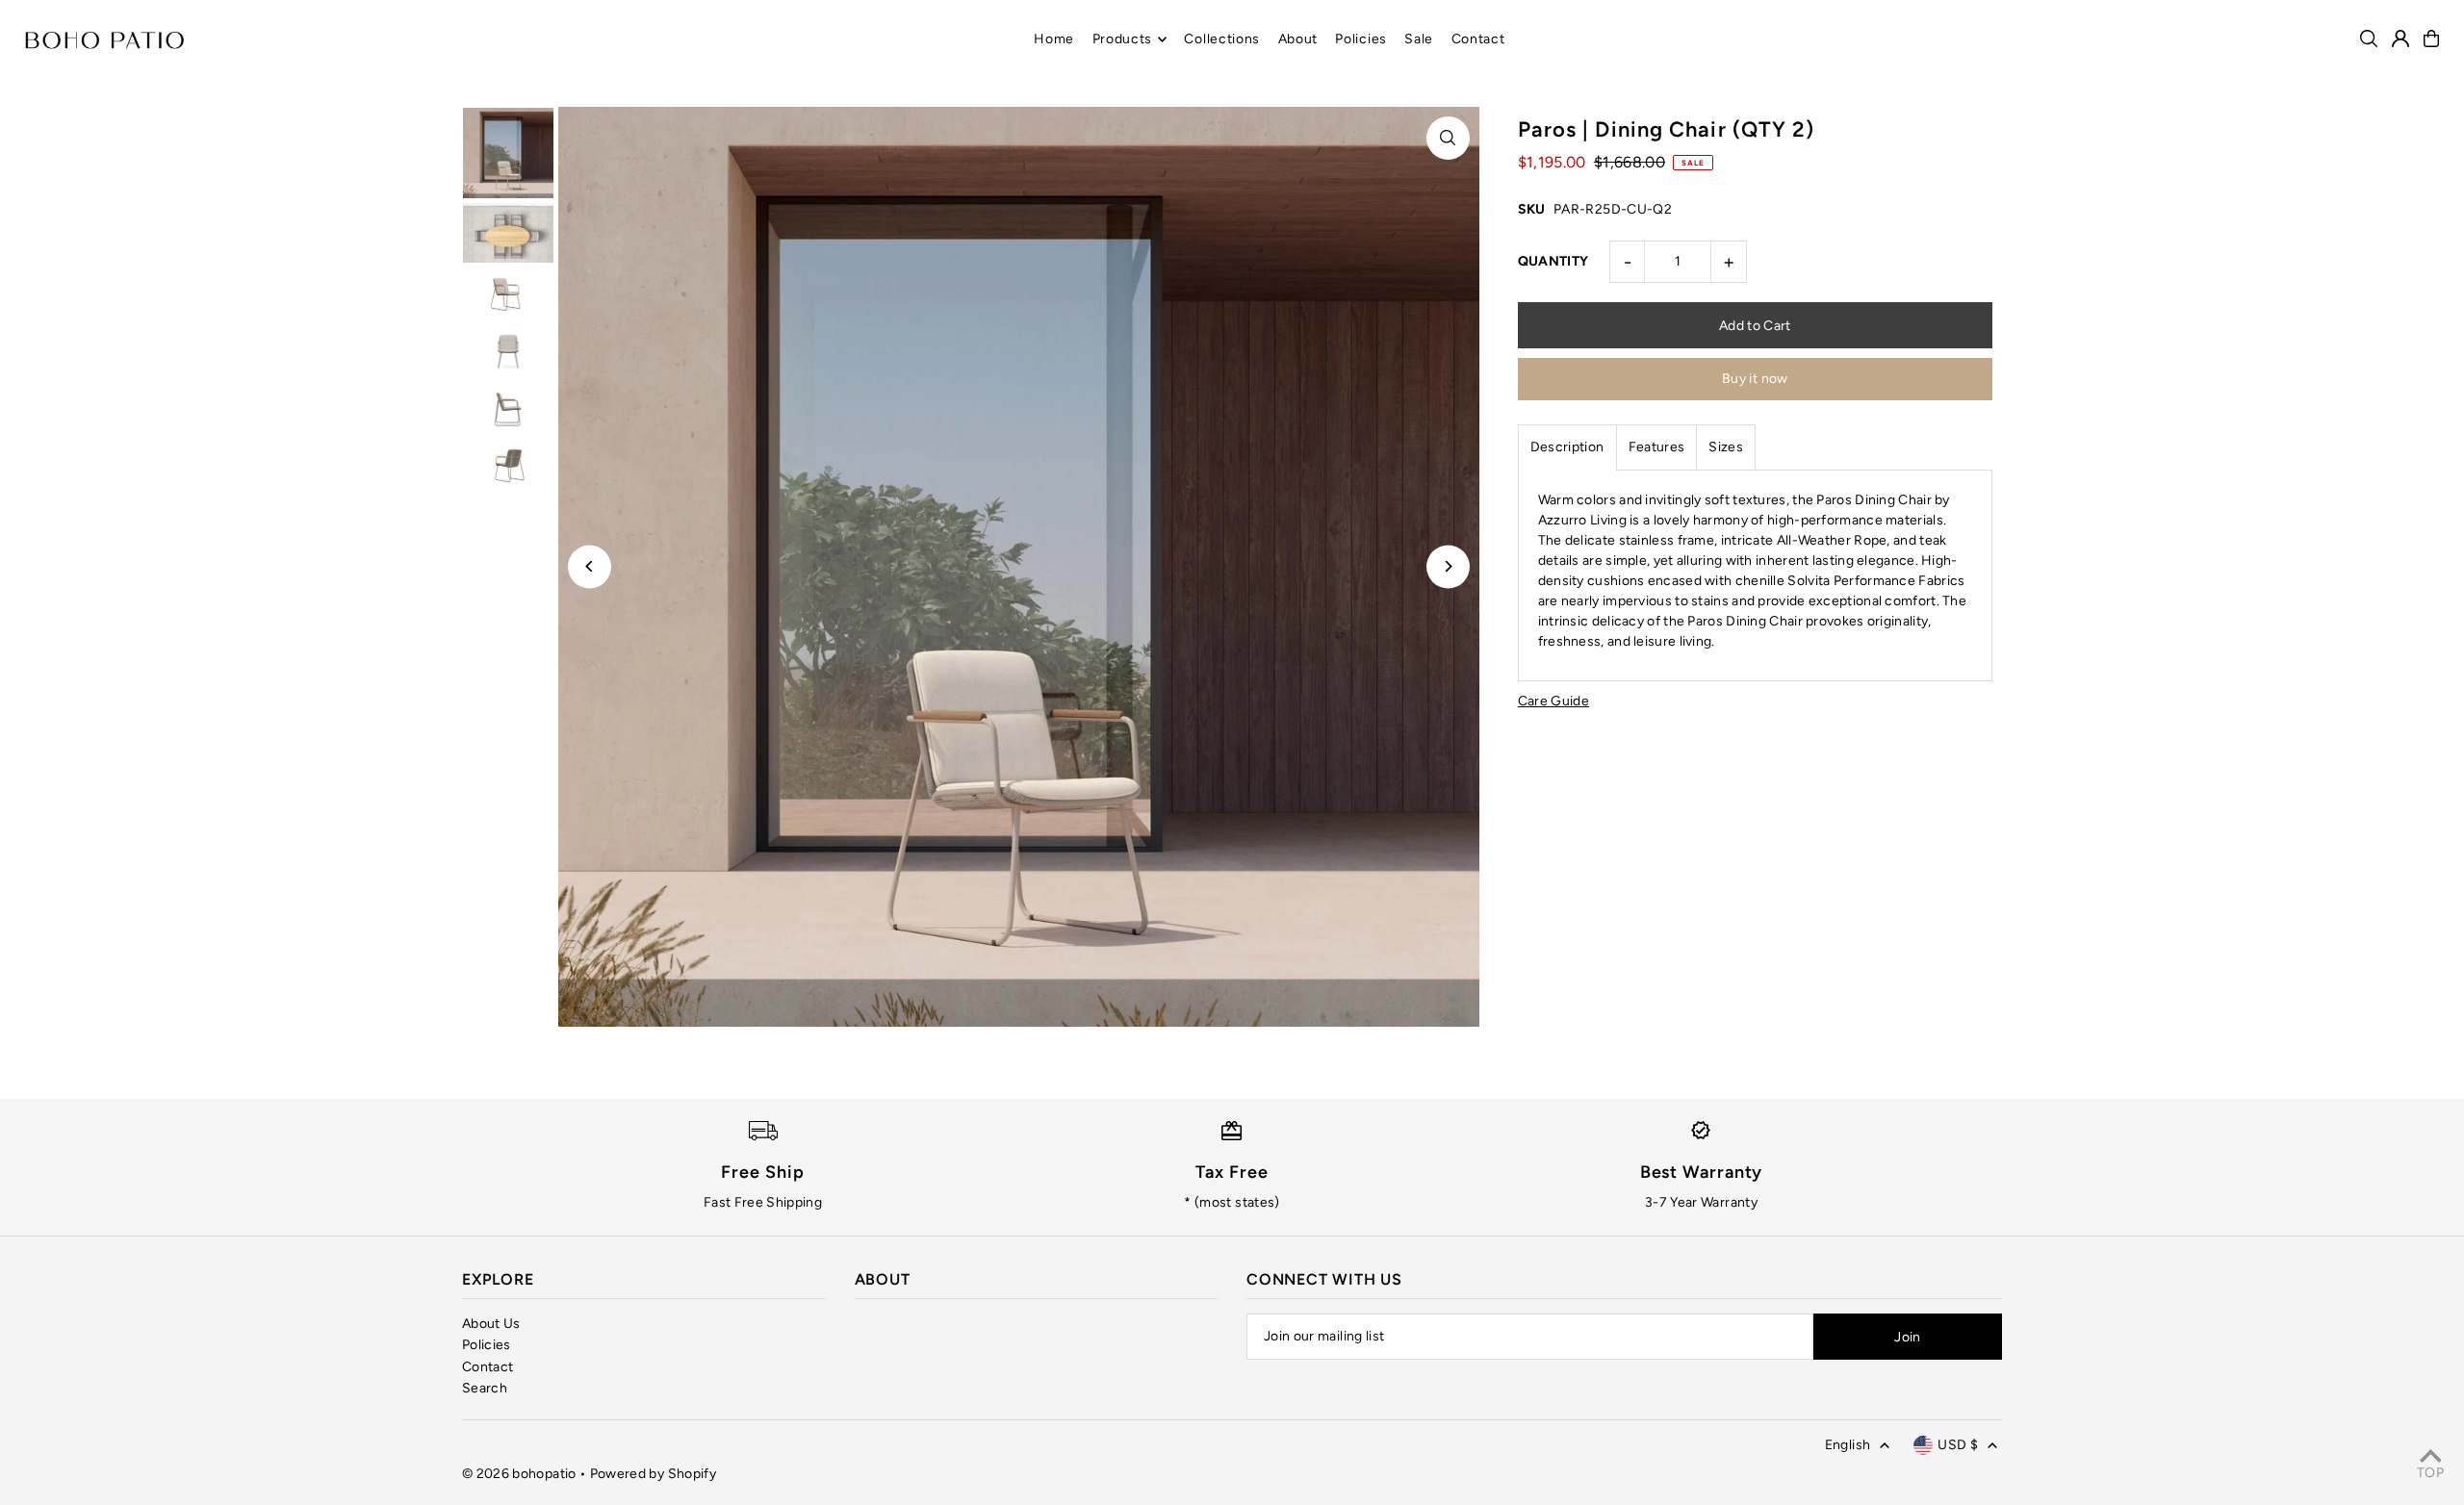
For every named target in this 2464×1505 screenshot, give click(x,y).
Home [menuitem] (1054, 39)
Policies (487, 1345)
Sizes (1726, 447)
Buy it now (1755, 379)
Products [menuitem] (1123, 39)
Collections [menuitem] (1222, 39)
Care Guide (1554, 701)
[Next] (1448, 566)
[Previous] (590, 566)
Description (1567, 447)
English (1848, 1445)
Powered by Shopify (653, 1474)
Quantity (1553, 261)
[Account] (2400, 38)
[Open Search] (2369, 38)
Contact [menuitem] (1478, 39)
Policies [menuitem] (1361, 39)
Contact (488, 1367)
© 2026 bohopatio (519, 1474)
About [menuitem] (1298, 39)
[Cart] (2431, 38)
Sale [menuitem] (1419, 39)
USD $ (1958, 1445)
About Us (491, 1324)
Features (1657, 447)
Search (485, 1388)
